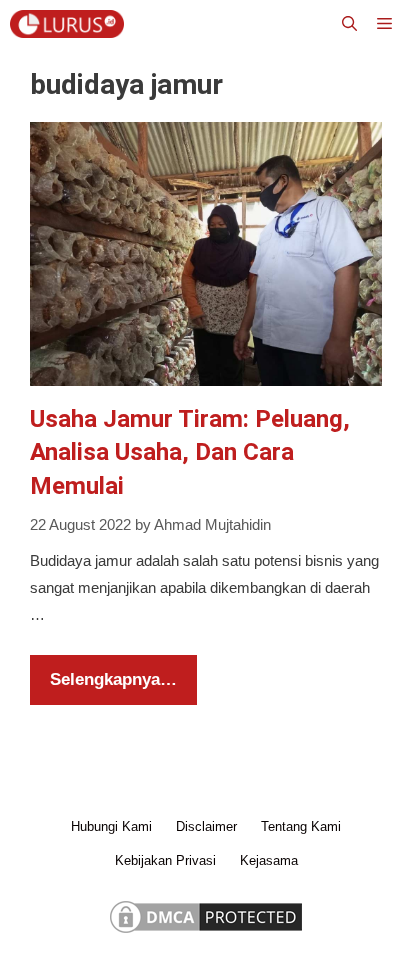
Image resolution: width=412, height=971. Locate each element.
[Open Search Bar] (349, 24)
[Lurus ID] (72, 24)
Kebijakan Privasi (165, 860)
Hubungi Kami (111, 826)
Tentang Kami (301, 826)
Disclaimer (206, 826)
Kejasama (269, 860)
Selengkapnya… (113, 679)
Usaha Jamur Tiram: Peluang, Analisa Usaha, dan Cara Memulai (190, 452)
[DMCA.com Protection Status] (206, 932)
